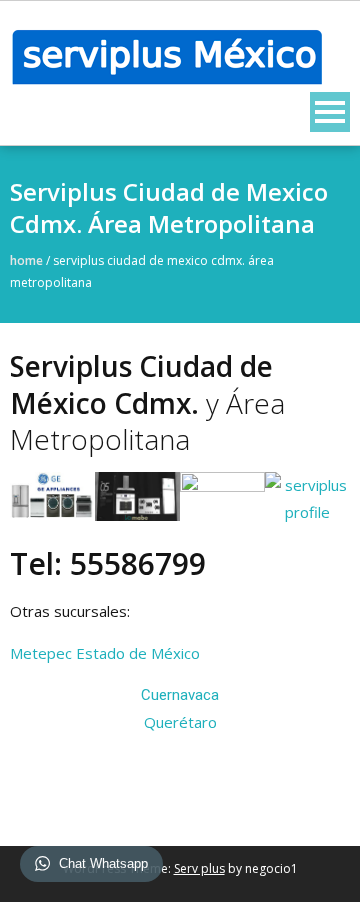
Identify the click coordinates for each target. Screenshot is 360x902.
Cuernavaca (180, 695)
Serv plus (199, 868)
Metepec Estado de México (105, 653)
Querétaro (180, 722)
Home (26, 260)
